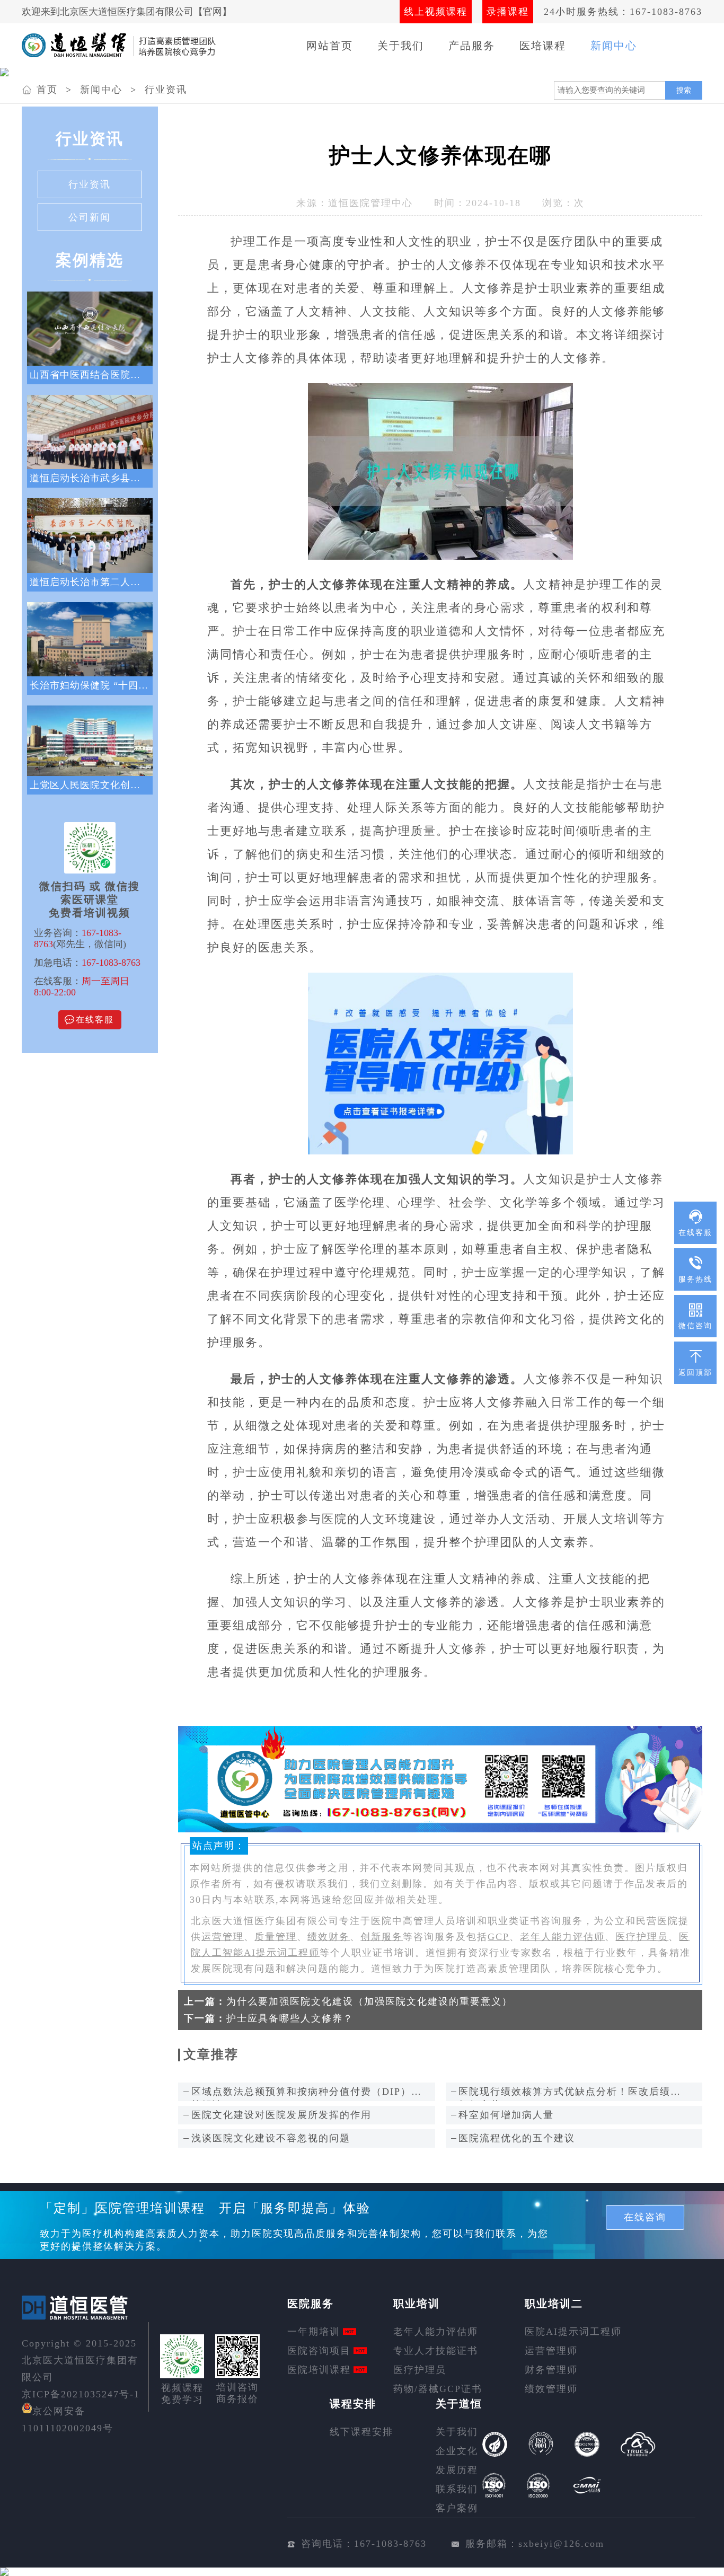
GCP (498, 1937)
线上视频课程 (436, 12)
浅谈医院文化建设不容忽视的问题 (271, 2138)
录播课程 (508, 12)
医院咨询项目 (319, 2351)
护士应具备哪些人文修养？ (290, 2018)
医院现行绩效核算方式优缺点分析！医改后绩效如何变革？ (570, 2094)
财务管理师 (551, 2370)
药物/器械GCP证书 (438, 2389)
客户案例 (457, 2508)
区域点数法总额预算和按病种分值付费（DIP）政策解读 (307, 2094)
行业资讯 (166, 90)
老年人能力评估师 (562, 1937)
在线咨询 (645, 2217)
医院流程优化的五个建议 (517, 2138)
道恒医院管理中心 (370, 203)
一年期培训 (314, 2332)
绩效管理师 (551, 2389)
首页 (47, 90)
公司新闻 (90, 217)
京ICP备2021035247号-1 (81, 2394)
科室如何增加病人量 (506, 2115)
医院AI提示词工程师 (573, 2332)
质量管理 (276, 1937)
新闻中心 (614, 46)
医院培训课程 (319, 2370)
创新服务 (382, 1937)
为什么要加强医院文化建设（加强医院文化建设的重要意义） (369, 2001)
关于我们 (401, 46)
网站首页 (330, 46)
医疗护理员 (642, 1937)
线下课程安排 (361, 2432)
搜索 (684, 90)
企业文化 (457, 2451)
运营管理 (223, 1937)
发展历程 (457, 2470)
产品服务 (472, 46)
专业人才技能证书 (436, 2351)
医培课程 (543, 46)
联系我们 (457, 2489)
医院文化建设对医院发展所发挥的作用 (281, 2115)
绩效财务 (329, 1937)
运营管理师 (551, 2351)
